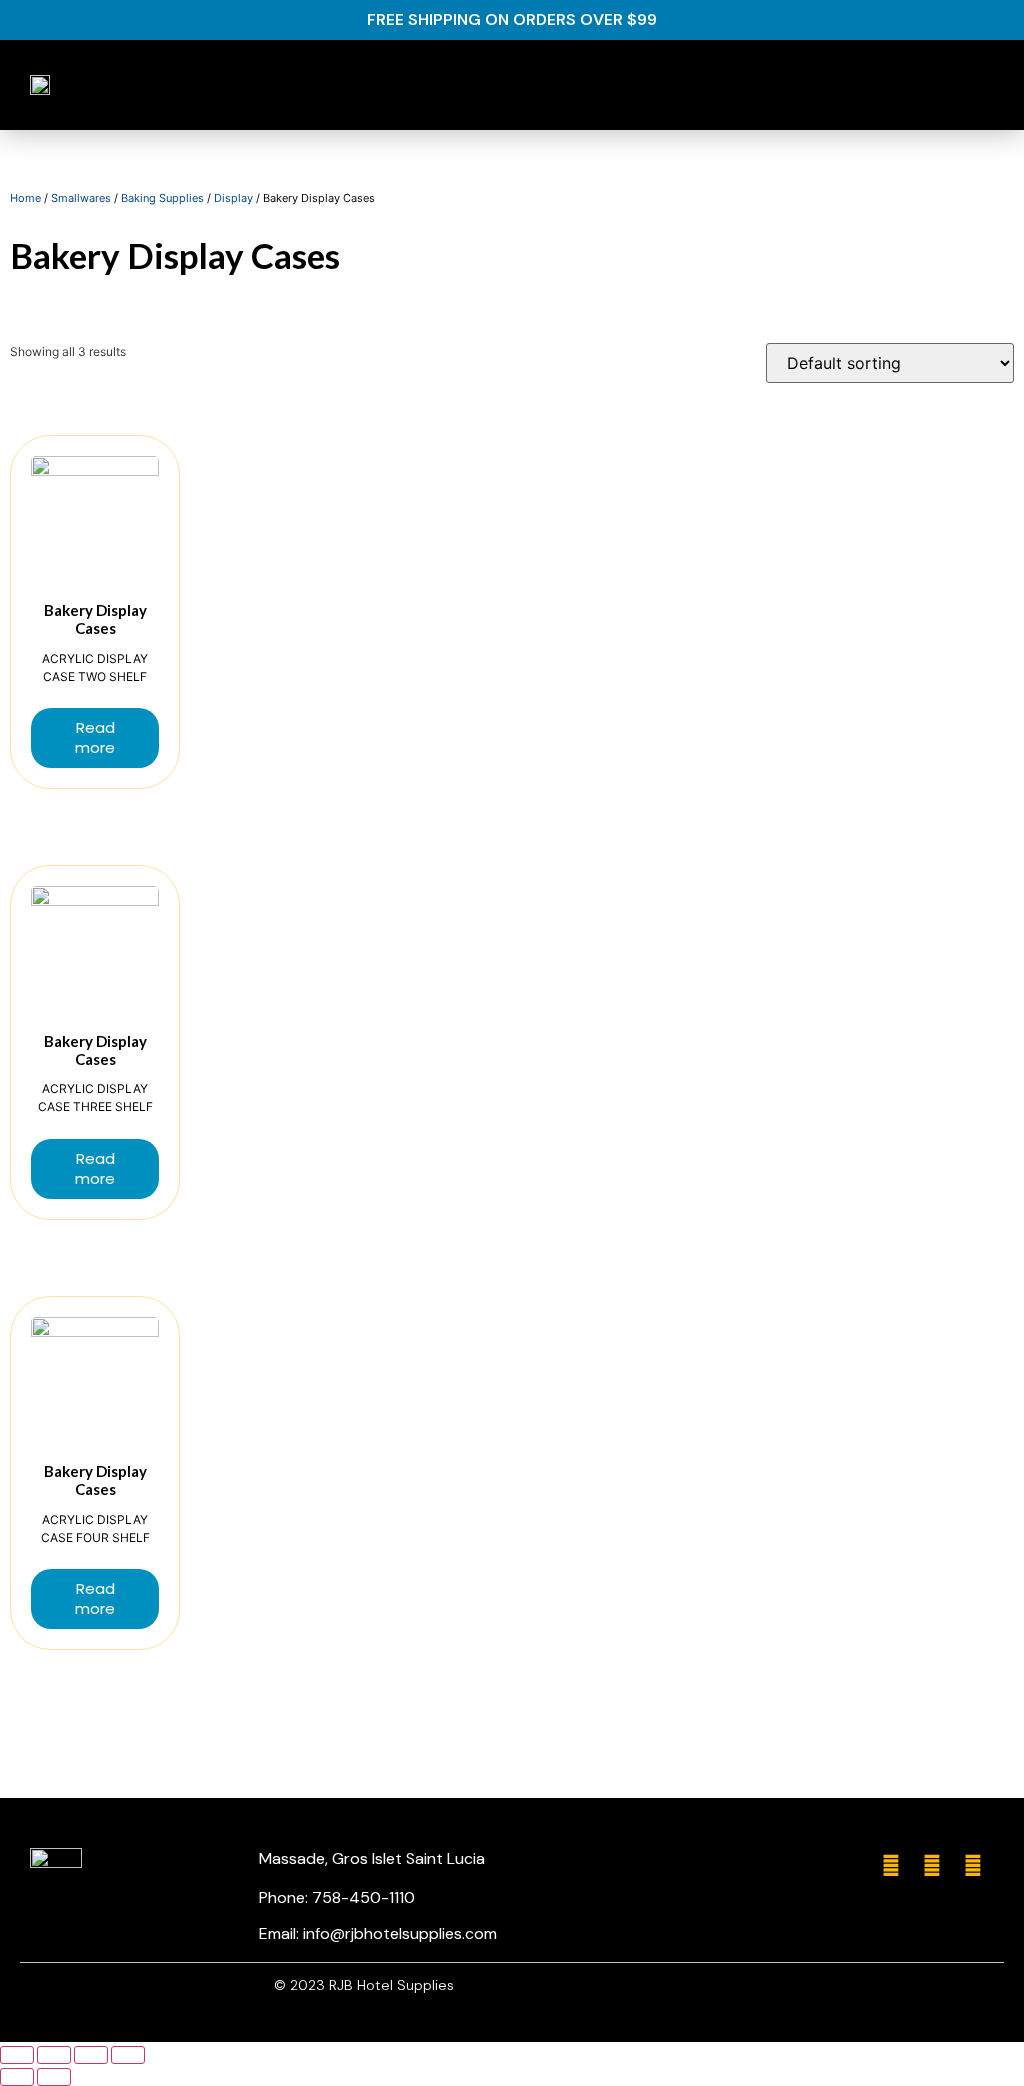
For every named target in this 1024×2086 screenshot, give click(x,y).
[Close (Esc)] (17, 2055)
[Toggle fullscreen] (91, 2055)
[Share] (54, 2055)
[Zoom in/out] (128, 2055)
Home (25, 198)
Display (233, 198)
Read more (95, 737)
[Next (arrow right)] (54, 2077)
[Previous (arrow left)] (17, 2077)
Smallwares (81, 198)
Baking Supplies (162, 198)
